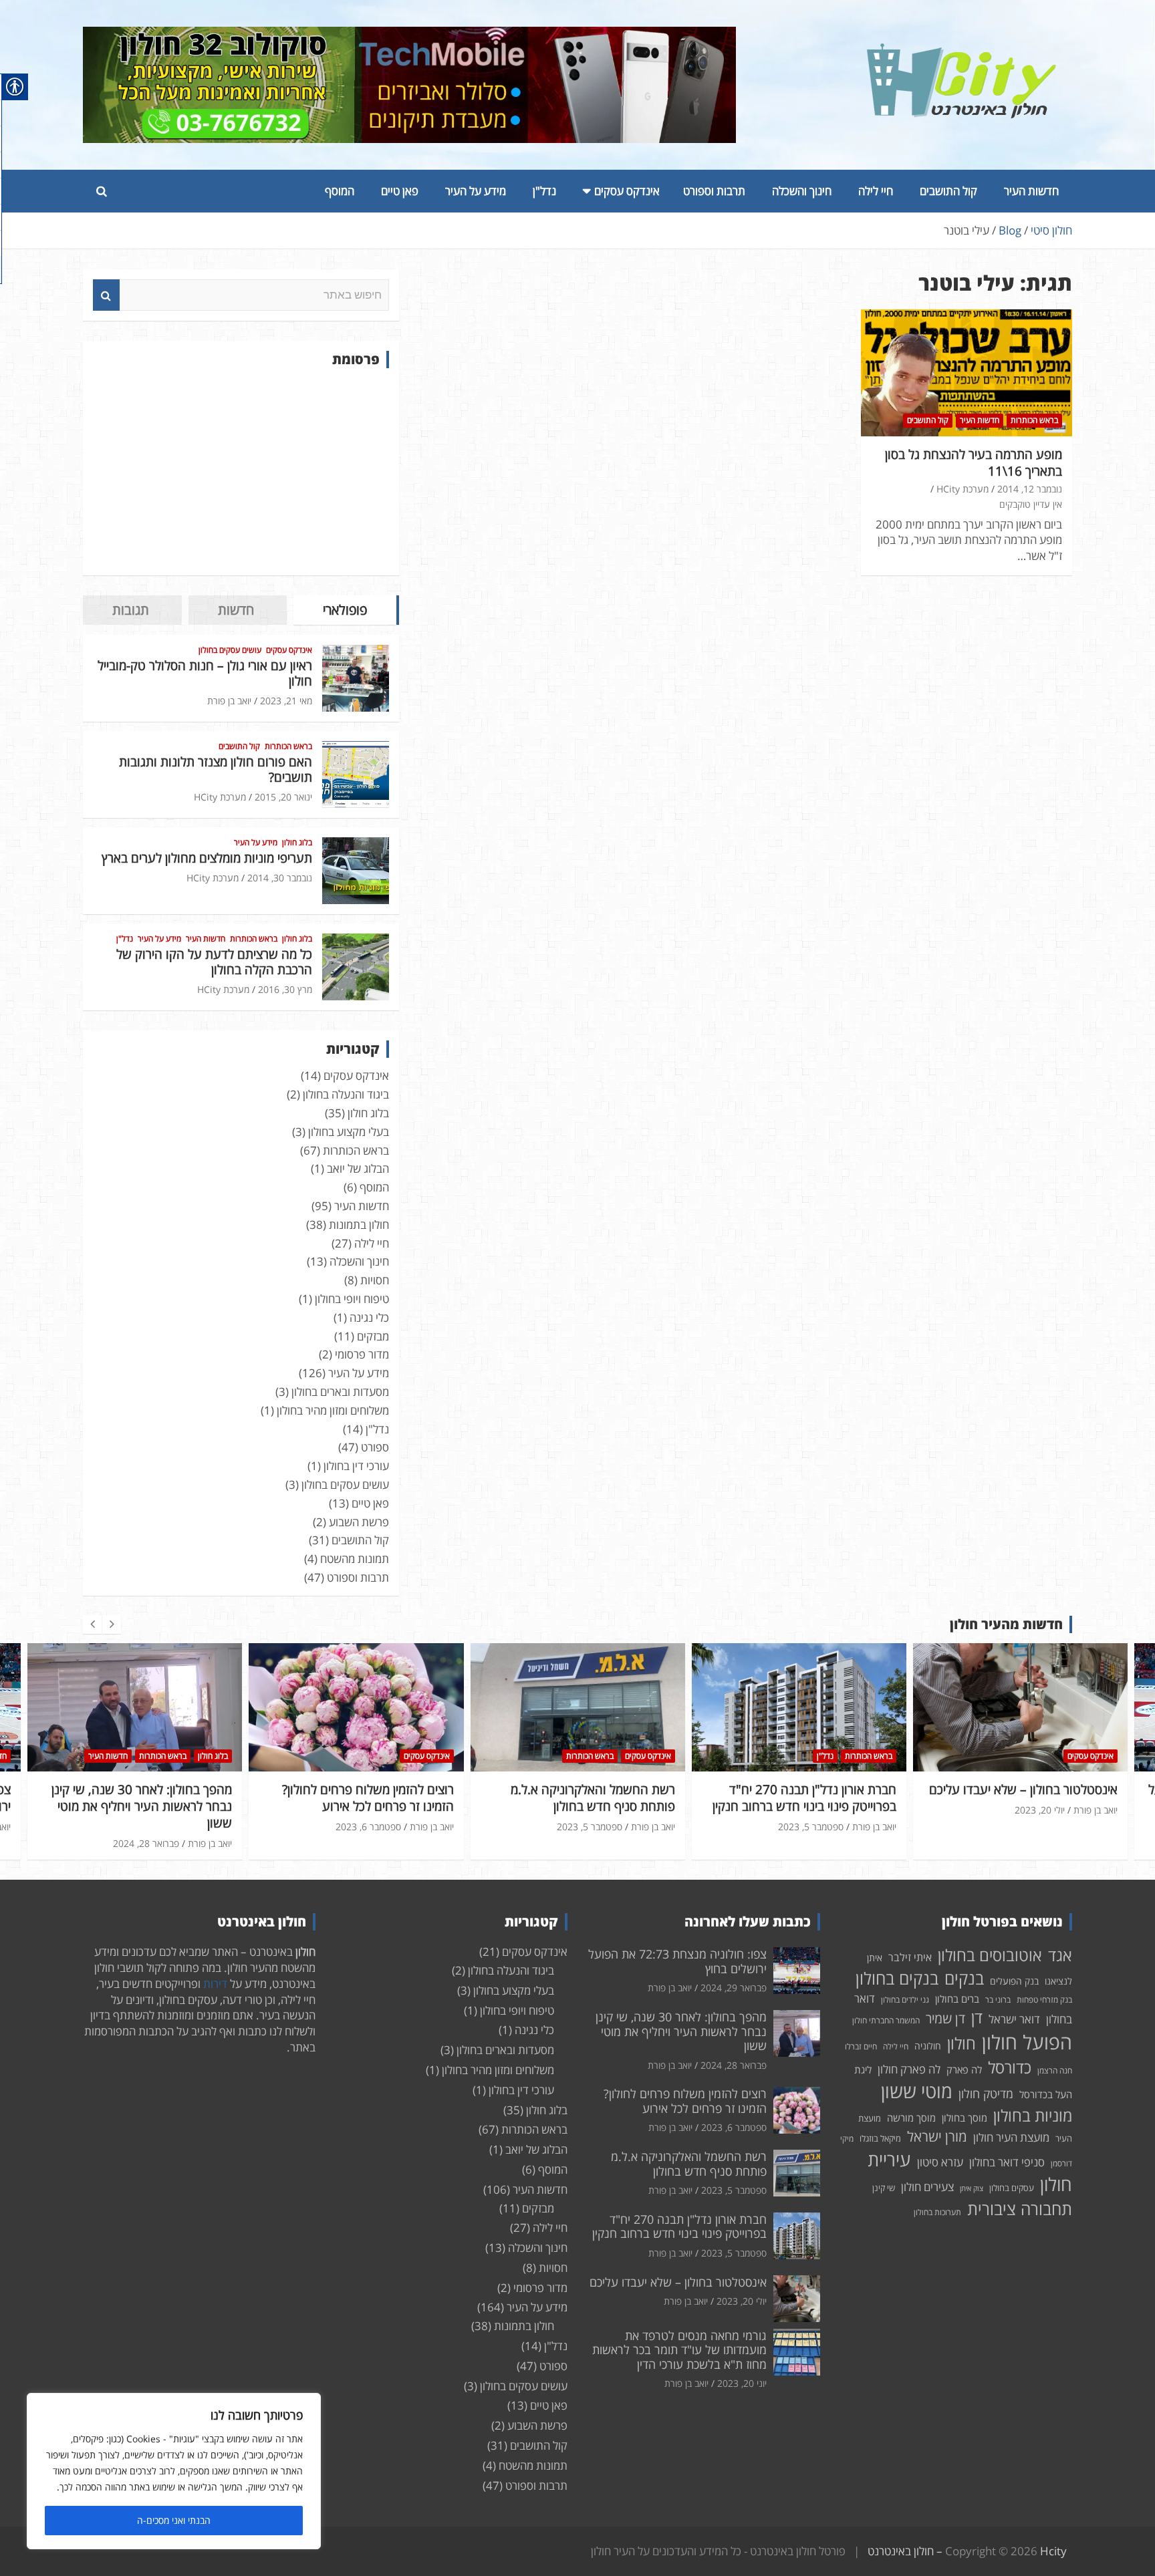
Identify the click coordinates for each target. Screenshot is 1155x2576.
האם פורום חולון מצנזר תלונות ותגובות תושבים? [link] (216, 769)
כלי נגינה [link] (369, 1317)
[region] (174, 2471)
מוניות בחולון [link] (1033, 2115)
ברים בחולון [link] (957, 1999)
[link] (962, 51)
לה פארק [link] (964, 2069)
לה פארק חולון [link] (909, 2069)
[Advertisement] (241, 472)
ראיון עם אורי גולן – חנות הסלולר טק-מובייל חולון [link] (205, 673)
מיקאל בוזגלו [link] (880, 2138)
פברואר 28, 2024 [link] (734, 2065)
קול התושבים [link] (948, 191)
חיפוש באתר (106, 295)
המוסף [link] (340, 191)
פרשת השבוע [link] (359, 1522)
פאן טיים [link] (400, 191)
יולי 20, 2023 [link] (818, 1810)
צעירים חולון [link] (927, 2187)
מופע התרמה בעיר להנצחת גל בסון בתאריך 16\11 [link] (974, 463)
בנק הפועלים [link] (1014, 1981)
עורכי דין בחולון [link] (356, 1466)
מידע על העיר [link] (476, 191)
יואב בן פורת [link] (229, 701)
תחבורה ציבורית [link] (1020, 2208)
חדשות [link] (236, 610)
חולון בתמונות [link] (359, 1225)
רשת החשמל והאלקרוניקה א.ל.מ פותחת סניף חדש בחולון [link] (372, 1798)
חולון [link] (961, 2043)
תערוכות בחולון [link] (937, 2212)
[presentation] (92, 1624)
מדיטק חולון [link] (986, 2094)
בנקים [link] (964, 1978)
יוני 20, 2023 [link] (742, 2383)
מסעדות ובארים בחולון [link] (340, 1392)
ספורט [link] (375, 1447)
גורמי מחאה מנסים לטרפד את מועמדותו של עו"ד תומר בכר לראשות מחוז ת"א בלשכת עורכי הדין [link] (679, 2350)
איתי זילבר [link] (910, 1957)
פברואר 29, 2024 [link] (1032, 1827)
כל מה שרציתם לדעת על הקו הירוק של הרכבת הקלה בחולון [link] (214, 962)
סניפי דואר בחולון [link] (1007, 2162)
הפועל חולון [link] (1027, 2042)
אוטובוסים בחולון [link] (990, 1955)
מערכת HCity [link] (962, 489)
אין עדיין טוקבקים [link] (1031, 504)
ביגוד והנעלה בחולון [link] (346, 1094)
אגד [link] (1060, 1955)
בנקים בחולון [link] (897, 1978)
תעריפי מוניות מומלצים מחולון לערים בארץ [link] (207, 858)
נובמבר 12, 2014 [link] (1030, 489)
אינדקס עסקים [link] (627, 191)
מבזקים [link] (373, 1336)
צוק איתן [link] (972, 2188)
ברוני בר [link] (998, 2000)
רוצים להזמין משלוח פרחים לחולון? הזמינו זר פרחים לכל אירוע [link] (147, 1798)
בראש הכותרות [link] (1034, 420)
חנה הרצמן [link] (1055, 2070)
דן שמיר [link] (945, 2018)
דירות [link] (215, 1984)
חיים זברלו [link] (861, 2046)
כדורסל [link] (1010, 2067)
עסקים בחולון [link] (1012, 2188)
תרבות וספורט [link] (714, 191)
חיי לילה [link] (876, 191)
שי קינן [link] (884, 2188)
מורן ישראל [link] (937, 2136)
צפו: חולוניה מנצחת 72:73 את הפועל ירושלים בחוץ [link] (1022, 1798)
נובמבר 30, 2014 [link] (280, 878)
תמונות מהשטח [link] (355, 1559)
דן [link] (977, 2017)
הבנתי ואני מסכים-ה (174, 2520)
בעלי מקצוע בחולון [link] (349, 1132)
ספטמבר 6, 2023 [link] (147, 1827)
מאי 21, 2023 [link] (286, 701)
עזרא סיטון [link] (940, 2162)
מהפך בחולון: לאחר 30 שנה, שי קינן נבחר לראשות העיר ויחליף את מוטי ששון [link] (681, 2031)
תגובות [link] (131, 610)
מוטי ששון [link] (917, 2091)
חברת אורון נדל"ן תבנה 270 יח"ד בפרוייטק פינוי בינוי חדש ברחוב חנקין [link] (583, 1798)
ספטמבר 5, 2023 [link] (368, 1827)
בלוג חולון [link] (297, 843)
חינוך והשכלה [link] (802, 191)
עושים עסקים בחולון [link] (230, 650)
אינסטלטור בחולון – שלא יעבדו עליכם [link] (802, 1790)
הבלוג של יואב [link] (358, 1168)
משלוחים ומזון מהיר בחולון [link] (333, 1410)
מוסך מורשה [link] (911, 2118)
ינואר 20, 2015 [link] (283, 797)
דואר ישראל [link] (1014, 2019)
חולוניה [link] (928, 2046)
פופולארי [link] (345, 610)
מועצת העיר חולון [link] (1011, 2137)
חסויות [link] (375, 1280)
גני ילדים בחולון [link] (905, 2000)
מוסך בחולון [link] (965, 2118)
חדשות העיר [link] (1031, 191)
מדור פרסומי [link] (362, 1354)
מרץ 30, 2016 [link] (285, 989)
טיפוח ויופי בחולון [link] (352, 1299)
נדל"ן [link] (544, 191)
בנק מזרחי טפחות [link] (1044, 2000)
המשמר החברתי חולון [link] (886, 2020)
